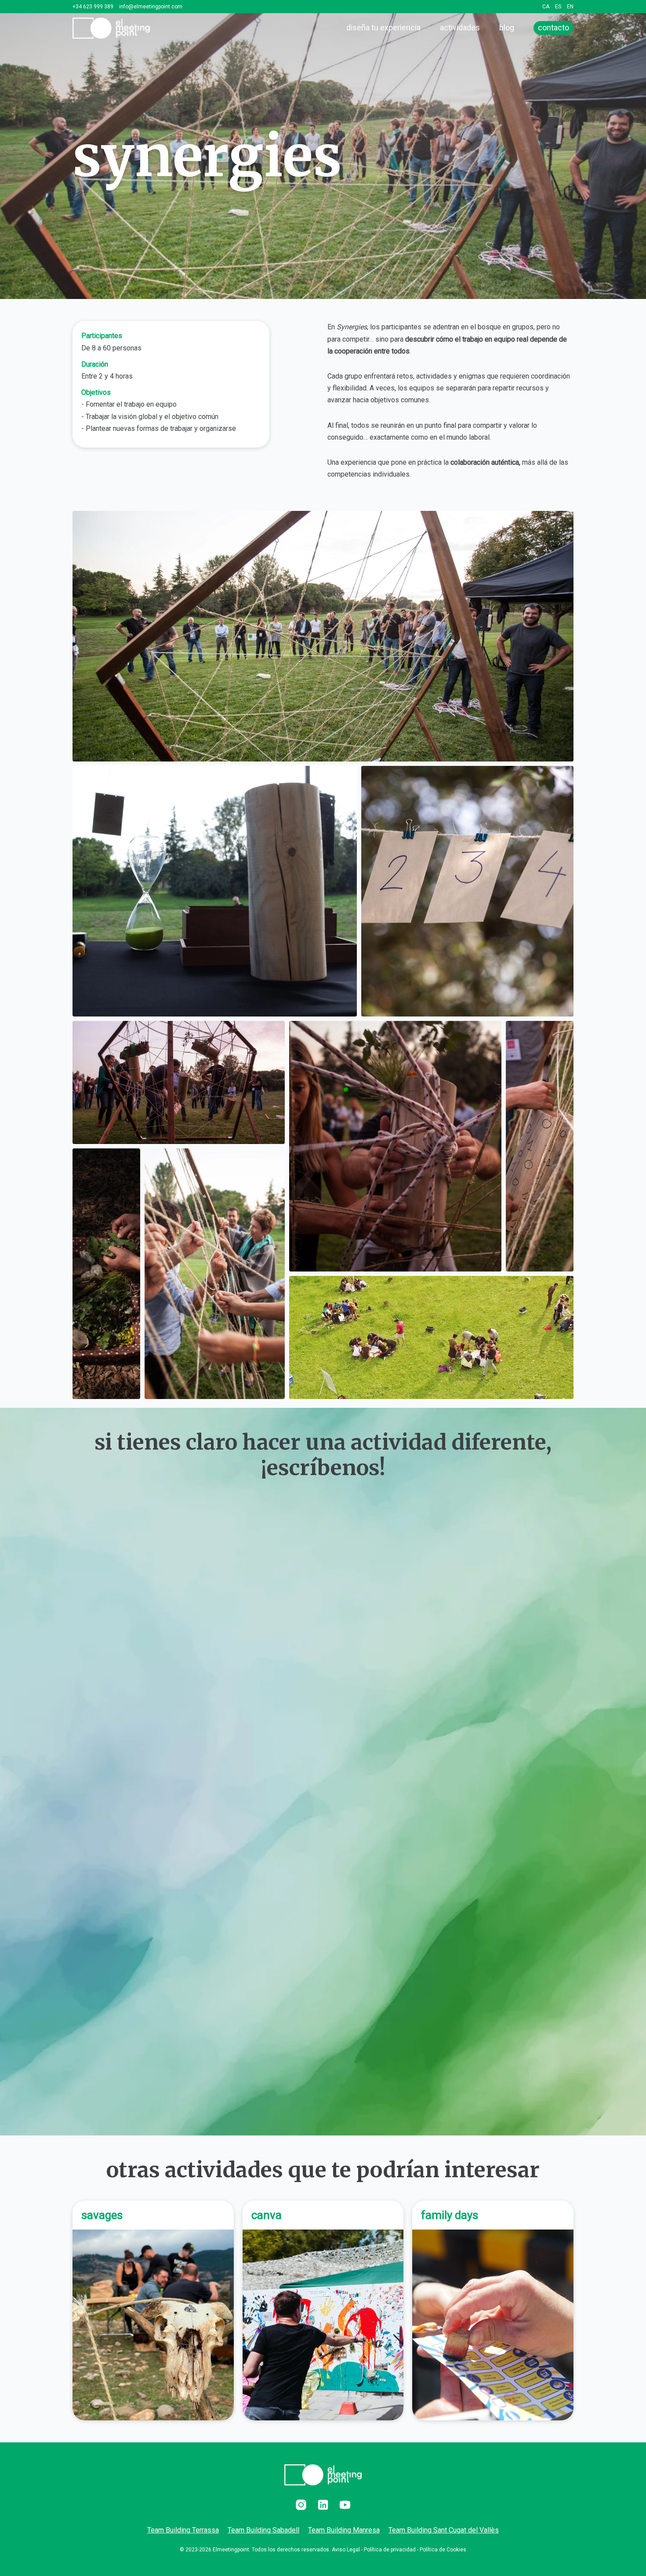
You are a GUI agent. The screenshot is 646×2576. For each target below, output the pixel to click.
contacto (553, 27)
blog (507, 27)
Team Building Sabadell (263, 2530)
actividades (460, 27)
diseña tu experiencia (383, 27)
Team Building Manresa (344, 2530)
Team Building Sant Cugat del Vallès (444, 2530)
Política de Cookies (443, 2550)
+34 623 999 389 (93, 7)
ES (558, 7)
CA (546, 7)
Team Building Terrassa (183, 2530)
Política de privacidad (390, 2550)
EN (570, 7)
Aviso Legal (346, 2550)
